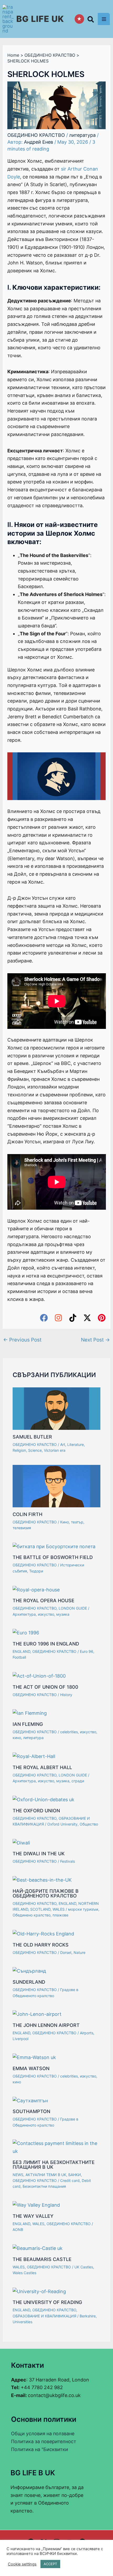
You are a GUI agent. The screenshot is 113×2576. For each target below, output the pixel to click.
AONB (18, 2229)
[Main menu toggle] (104, 19)
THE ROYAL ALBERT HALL (42, 1767)
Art (63, 1444)
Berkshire (88, 2316)
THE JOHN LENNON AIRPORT (46, 2025)
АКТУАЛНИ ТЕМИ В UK (46, 2175)
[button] (91, 20)
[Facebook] (44, 1318)
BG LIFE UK (40, 19)
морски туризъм (83, 1909)
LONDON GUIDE (73, 1608)
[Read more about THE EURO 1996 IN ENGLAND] (26, 1632)
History (66, 1695)
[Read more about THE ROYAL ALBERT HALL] (34, 1756)
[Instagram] (58, 1318)
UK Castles (84, 2267)
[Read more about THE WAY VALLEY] (36, 2205)
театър (77, 1522)
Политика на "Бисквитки (40, 2449)
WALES (59, 1909)
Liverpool (20, 2039)
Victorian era (55, 1450)
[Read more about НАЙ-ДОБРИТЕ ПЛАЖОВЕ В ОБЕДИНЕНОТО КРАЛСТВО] (42, 1880)
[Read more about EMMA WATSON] (34, 2057)
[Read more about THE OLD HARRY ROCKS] (43, 1933)
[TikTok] (73, 1318)
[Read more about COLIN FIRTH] (56, 1486)
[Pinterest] (102, 1318)
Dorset (66, 1952)
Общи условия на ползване (43, 2434)
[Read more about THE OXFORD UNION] (43, 1799)
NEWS (18, 2175)
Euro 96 (87, 1651)
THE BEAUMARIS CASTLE (42, 2259)
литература (82, 135)
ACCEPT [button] (50, 2564)
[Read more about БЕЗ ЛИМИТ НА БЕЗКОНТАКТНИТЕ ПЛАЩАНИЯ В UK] (56, 2147)
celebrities (69, 1732)
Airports (87, 2033)
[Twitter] (87, 1318)
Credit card (70, 2180)
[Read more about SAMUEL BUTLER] (56, 1408)
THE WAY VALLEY (33, 2216)
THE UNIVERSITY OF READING (47, 2302)
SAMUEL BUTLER (32, 1437)
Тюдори (36, 1571)
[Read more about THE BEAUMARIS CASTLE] (38, 2248)
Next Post (95, 1340)
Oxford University (62, 1824)
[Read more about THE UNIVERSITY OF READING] (39, 2291)
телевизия (22, 1528)
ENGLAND (21, 1651)
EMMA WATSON (31, 2068)
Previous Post (22, 1340)
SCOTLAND (40, 1909)
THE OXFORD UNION (36, 1811)
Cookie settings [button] (22, 2564)
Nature (79, 1952)
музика (63, 1614)
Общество (89, 1824)
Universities (22, 2322)
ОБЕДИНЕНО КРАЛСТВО (36, 135)
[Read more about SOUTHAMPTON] (30, 2100)
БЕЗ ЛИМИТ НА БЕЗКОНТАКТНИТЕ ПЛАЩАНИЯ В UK (54, 2165)
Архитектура (24, 1614)
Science (35, 1450)
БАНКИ (75, 2175)
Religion (19, 1450)
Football (19, 1657)
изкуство (46, 1614)
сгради (78, 1781)
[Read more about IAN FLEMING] (30, 1713)
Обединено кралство (32, 1915)
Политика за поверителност (44, 2441)
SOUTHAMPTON (31, 2111)
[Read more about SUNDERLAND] (29, 1971)
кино (17, 1738)
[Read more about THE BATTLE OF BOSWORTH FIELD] (54, 1546)
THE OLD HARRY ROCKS (41, 1945)
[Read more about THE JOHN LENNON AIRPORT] (37, 2014)
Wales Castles (24, 2273)
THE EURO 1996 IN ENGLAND (46, 1644)
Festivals (68, 1861)
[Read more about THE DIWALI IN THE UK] (21, 1842)
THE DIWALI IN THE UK (39, 1854)
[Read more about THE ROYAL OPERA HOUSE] (36, 1589)
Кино (65, 1522)
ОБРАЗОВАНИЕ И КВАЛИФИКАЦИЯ (44, 2316)
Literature (76, 1444)
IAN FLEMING (28, 1724)
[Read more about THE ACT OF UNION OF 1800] (39, 1676)
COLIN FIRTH (27, 1514)
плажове (60, 1915)
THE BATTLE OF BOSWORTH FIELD (53, 1557)
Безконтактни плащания (44, 2186)
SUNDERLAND (29, 1982)
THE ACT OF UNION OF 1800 (45, 1687)
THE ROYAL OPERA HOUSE (43, 1601)
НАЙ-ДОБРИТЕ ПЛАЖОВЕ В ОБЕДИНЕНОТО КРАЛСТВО (46, 1893)
